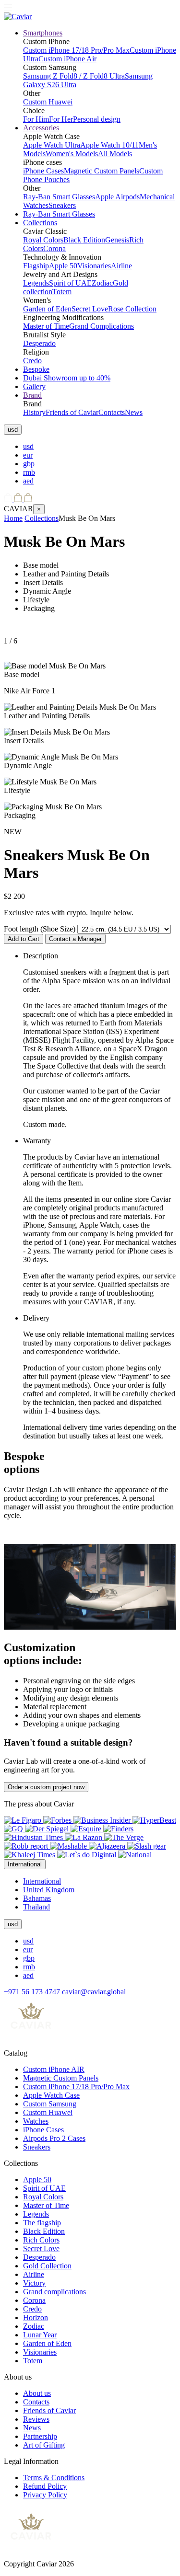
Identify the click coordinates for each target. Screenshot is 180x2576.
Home (13, 518)
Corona (54, 248)
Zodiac (102, 283)
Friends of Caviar (72, 412)
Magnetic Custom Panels (102, 171)
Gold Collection (47, 2266)
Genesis (117, 240)
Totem (62, 292)
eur (28, 455)
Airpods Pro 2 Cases (54, 2138)
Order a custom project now (46, 1787)
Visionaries (94, 266)
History (34, 412)
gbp (29, 464)
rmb (29, 472)
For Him (36, 119)
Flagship (36, 266)
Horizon (36, 2317)
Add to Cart (24, 939)
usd (28, 446)
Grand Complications (102, 326)
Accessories (41, 128)
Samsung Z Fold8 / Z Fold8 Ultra (74, 76)
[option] (100, 447)
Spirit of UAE (70, 283)
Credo (32, 361)
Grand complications (54, 2292)
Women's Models (72, 154)
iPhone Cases (43, 171)
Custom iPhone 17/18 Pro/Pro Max (76, 50)
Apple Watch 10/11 (109, 145)
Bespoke (36, 369)
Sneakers (62, 205)
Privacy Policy (45, 2495)
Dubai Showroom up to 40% (67, 378)
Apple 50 (63, 266)
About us (37, 2393)
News (134, 412)
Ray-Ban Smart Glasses (59, 197)
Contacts (112, 412)
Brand (32, 395)
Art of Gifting (44, 2445)
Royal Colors (43, 240)
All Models (115, 154)
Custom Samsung (50, 2104)
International (42, 1881)
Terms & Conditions (54, 2478)
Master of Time (46, 326)
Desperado (39, 343)
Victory (34, 2283)
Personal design (97, 119)
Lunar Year (40, 2335)
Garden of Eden (47, 309)
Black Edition (84, 240)
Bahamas (37, 1898)
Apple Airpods (117, 197)
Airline (121, 266)
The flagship (42, 2223)
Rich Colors (41, 2240)
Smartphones (43, 33)
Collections (40, 223)
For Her (61, 119)
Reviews (36, 2419)
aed (28, 481)
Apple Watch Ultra (52, 145)
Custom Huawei (48, 102)
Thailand (36, 1907)
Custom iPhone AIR (54, 2069)
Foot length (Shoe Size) (40, 929)
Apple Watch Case (51, 2095)
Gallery (34, 386)
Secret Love (90, 309)
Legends (36, 283)
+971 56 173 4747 (33, 1992)
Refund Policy (45, 2486)
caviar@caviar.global (94, 1992)
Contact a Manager (75, 939)
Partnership (40, 2436)
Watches (36, 2121)
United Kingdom (49, 1890)
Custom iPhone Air (67, 59)
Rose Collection (132, 309)
